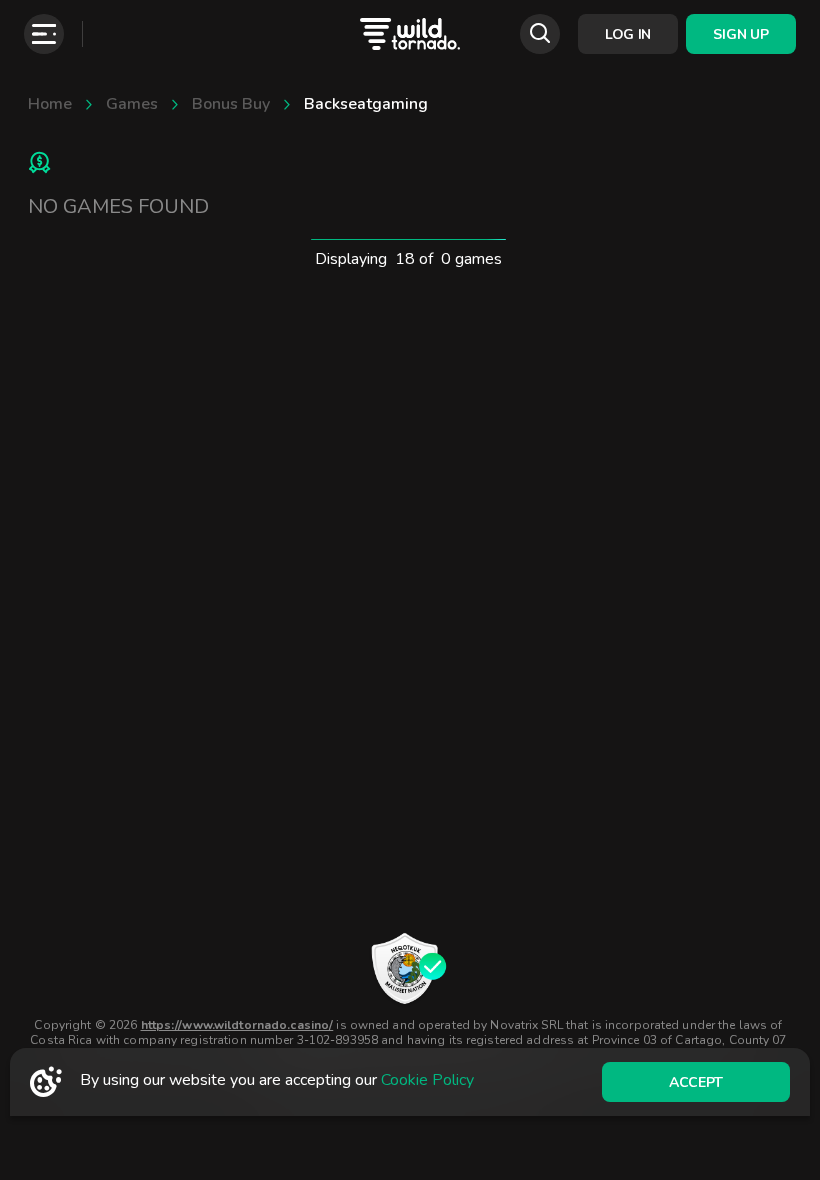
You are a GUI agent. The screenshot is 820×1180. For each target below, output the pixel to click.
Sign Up (740, 34)
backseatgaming (366, 104)
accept (696, 1082)
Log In (628, 34)
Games (132, 104)
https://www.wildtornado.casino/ (237, 1025)
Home (50, 104)
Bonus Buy (231, 104)
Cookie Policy (427, 1080)
